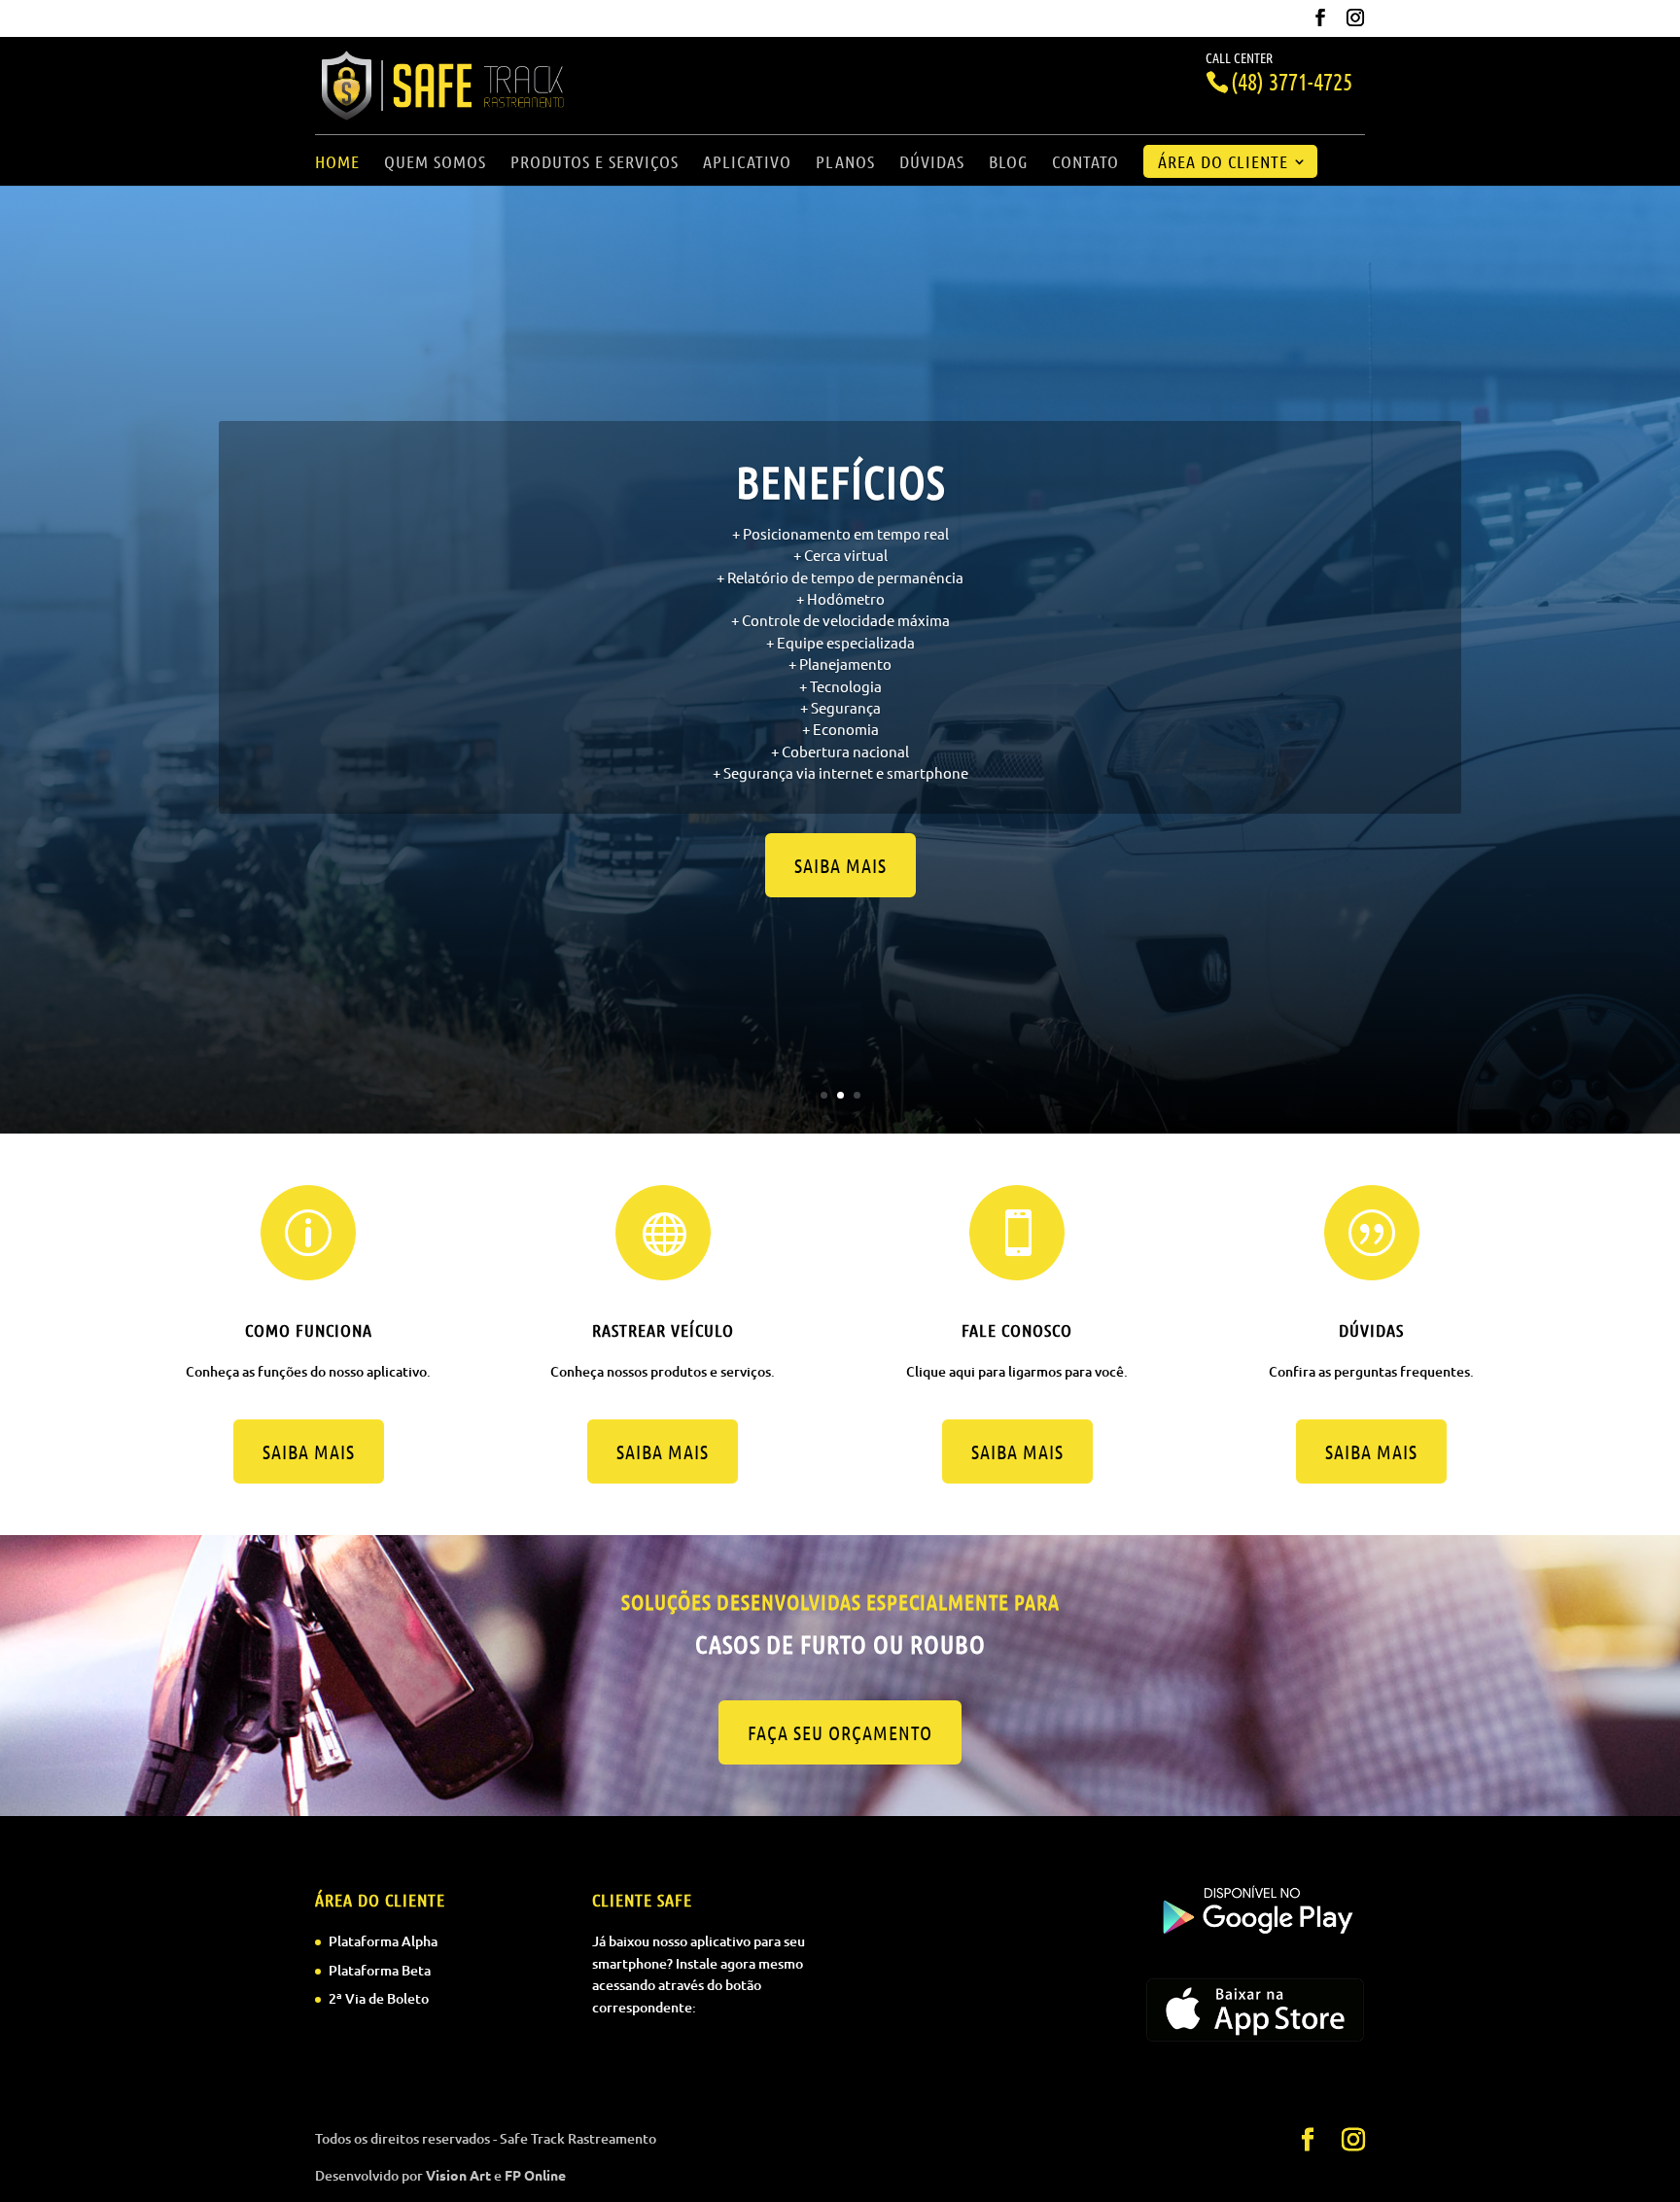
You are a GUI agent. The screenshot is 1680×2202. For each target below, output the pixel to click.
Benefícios (840, 481)
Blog (1008, 163)
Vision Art (458, 2175)
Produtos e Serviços (595, 163)
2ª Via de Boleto (379, 1998)
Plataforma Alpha (383, 1941)
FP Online (535, 2175)
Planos (845, 163)
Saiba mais (840, 865)
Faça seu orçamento (840, 1732)
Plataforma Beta (380, 1970)
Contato (1085, 163)
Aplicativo (747, 163)
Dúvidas (932, 163)
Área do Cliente (1223, 163)
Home (337, 163)
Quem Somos (435, 163)
